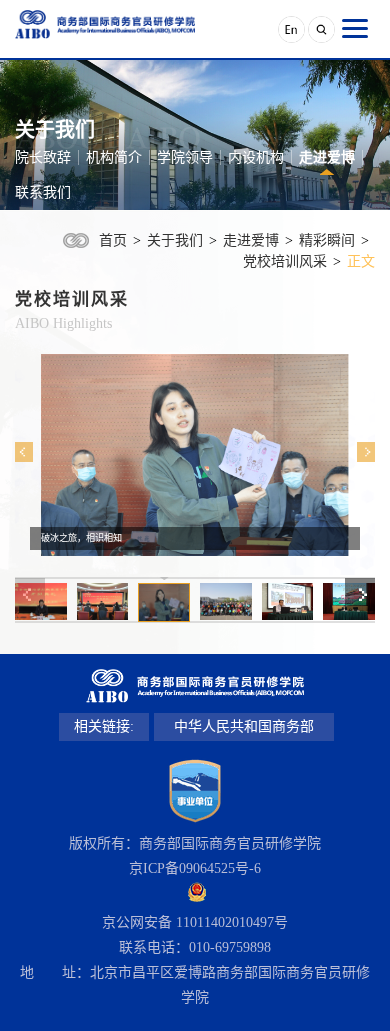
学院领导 (185, 157)
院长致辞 (43, 157)
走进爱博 (327, 157)
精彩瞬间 (327, 240)
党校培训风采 (285, 261)
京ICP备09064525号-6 (195, 868)
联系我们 (43, 192)
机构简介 (114, 157)
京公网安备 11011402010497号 (195, 922)
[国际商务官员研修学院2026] (105, 24)
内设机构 (256, 157)
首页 (113, 240)
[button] (24, 452)
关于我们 (175, 240)
